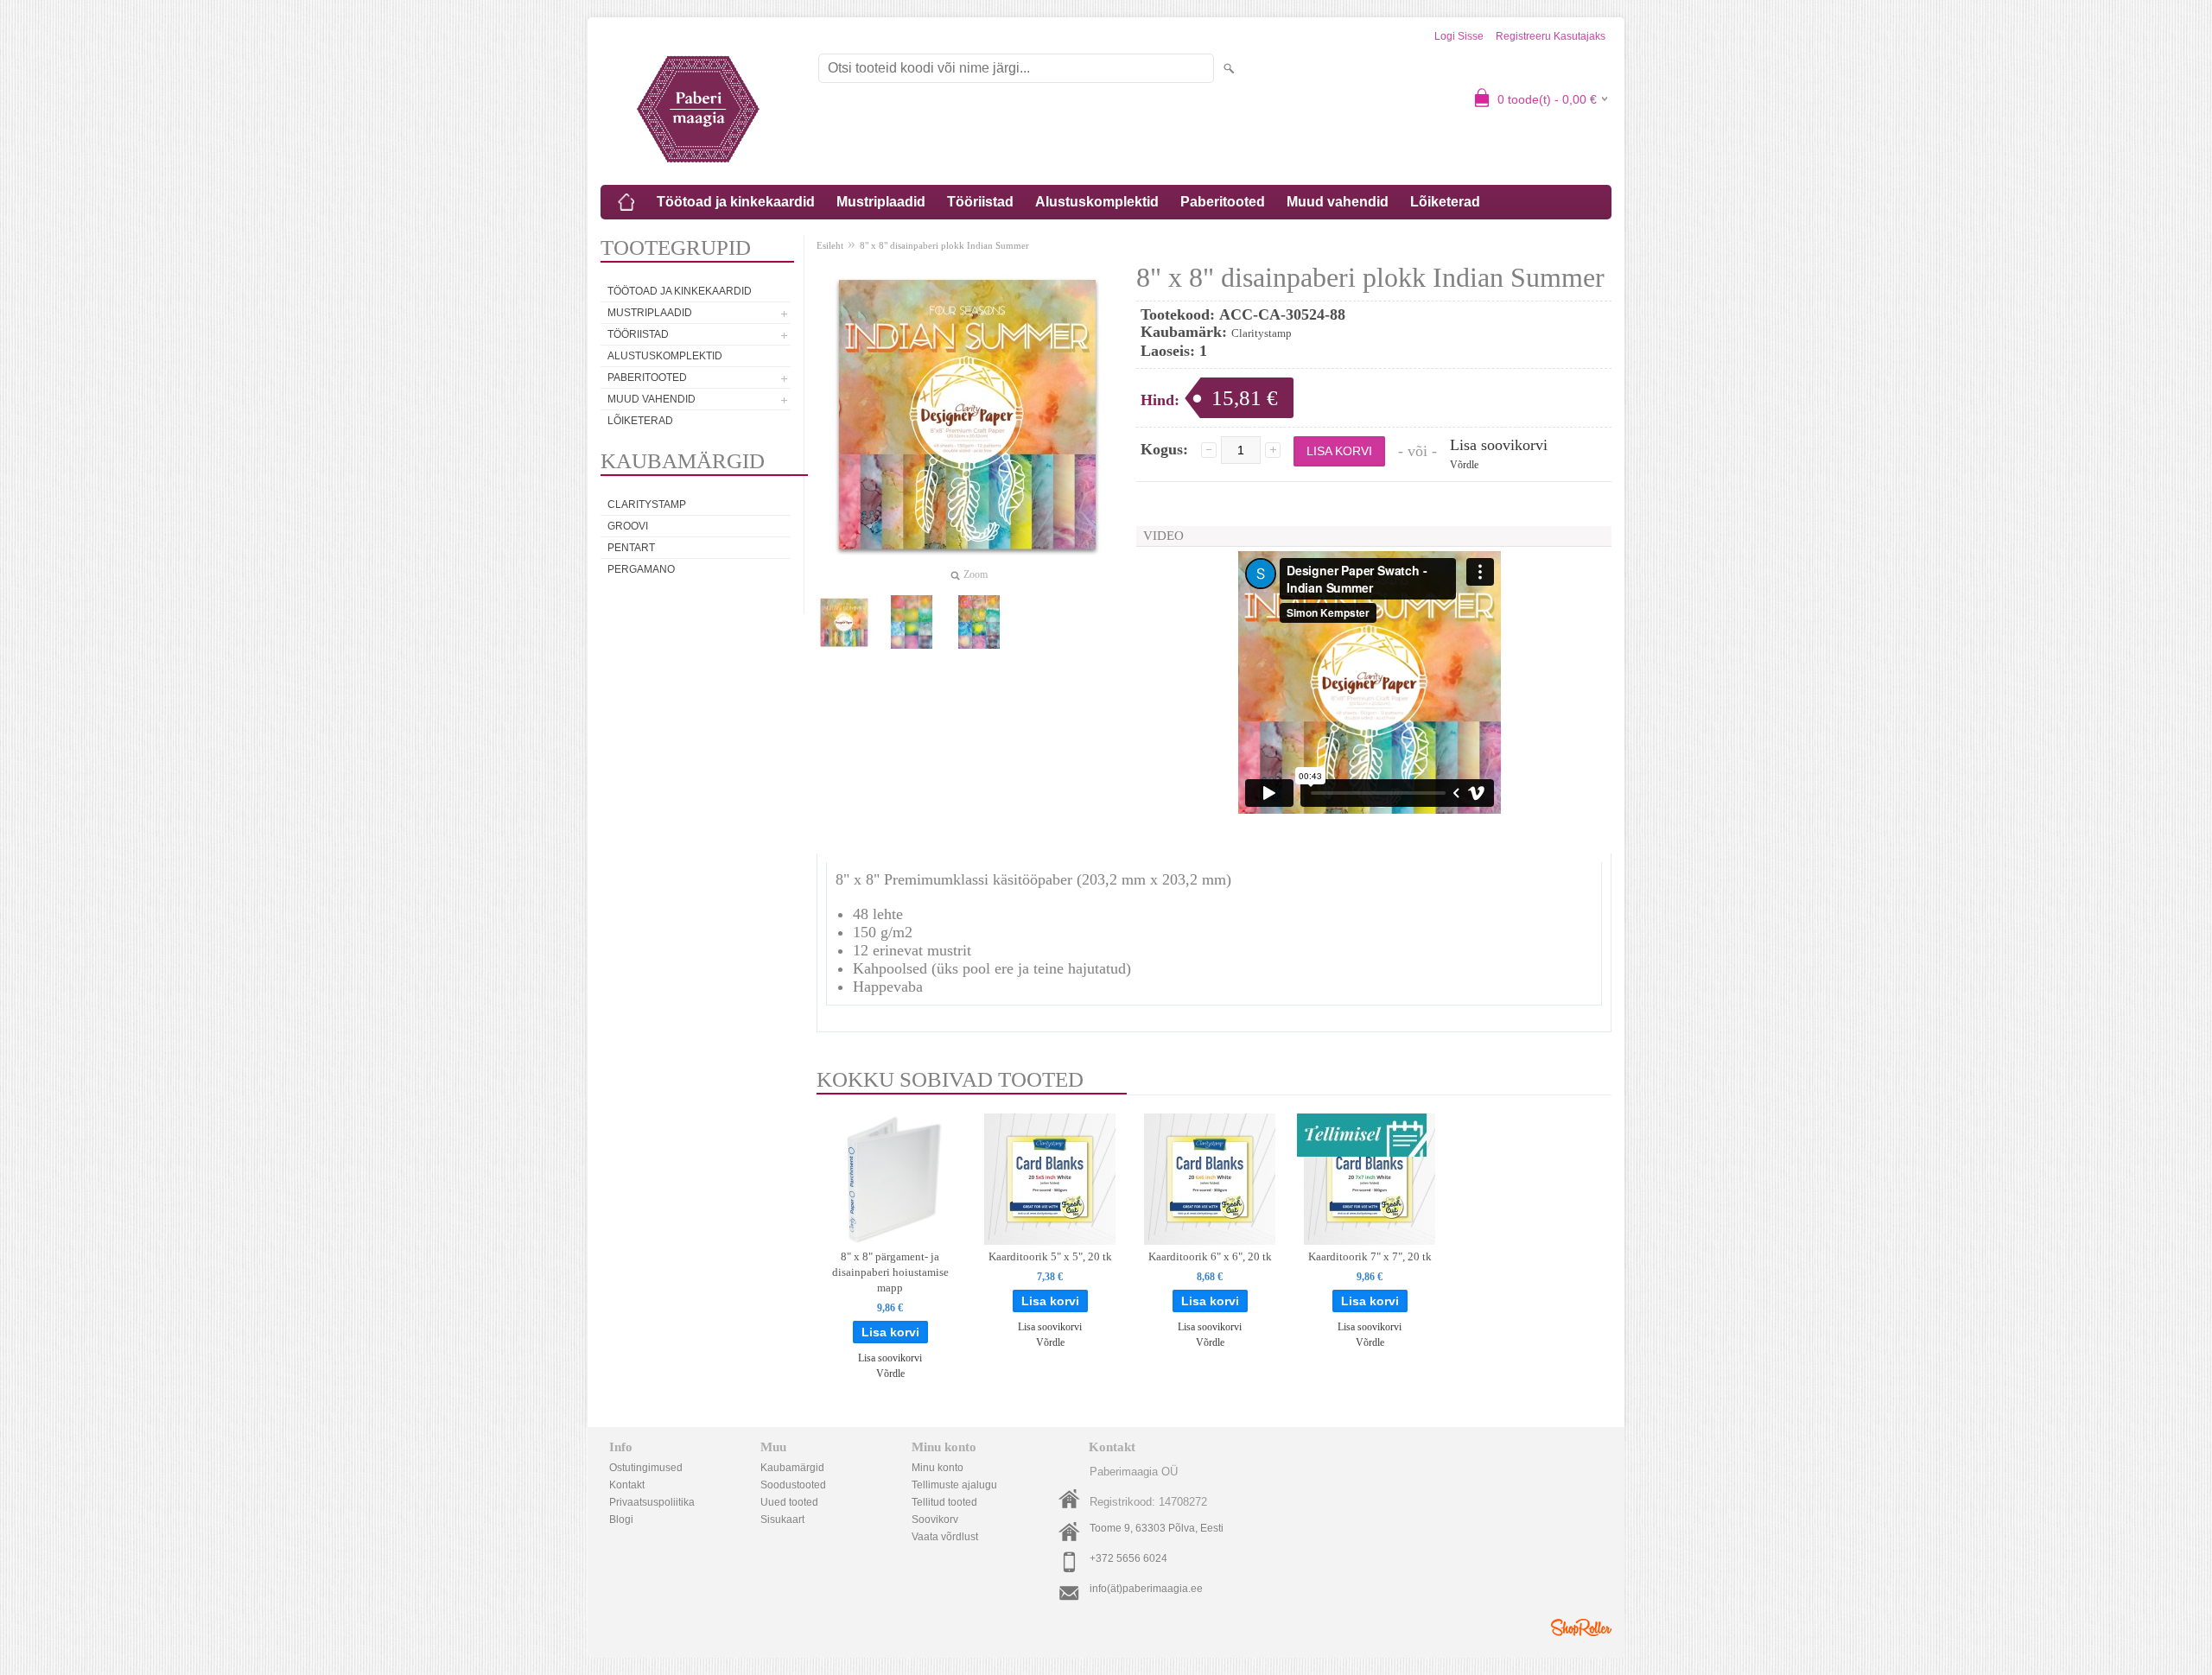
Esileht (830, 245)
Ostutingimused (646, 1468)
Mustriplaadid (881, 202)
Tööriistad (980, 202)
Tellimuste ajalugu (954, 1485)
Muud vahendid (1338, 202)
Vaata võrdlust (945, 1537)
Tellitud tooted (944, 1502)
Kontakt (627, 1485)
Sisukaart (782, 1520)
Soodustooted (793, 1485)
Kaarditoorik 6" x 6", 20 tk (1210, 1256)
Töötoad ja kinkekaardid (736, 202)
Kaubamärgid (792, 1468)
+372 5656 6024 (1128, 1558)
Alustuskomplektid (1097, 202)
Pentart (631, 548)
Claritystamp (647, 504)
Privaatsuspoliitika (652, 1502)
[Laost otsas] (1370, 1179)
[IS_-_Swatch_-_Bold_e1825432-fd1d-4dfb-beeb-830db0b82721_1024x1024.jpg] (979, 622)
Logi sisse (1459, 36)
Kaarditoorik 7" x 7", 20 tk (1370, 1256)
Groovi (628, 526)
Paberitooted (1223, 202)
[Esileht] (626, 202)
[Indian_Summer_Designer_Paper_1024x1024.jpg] (844, 622)
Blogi (621, 1520)
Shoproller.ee (1581, 1627)
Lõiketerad (1445, 202)
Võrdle (1464, 465)
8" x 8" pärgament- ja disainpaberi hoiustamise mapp (890, 1272)
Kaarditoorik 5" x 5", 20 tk (1050, 1256)
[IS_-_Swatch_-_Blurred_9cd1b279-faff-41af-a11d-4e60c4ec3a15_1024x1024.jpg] (912, 622)
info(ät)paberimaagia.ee (1146, 1589)
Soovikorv (935, 1520)
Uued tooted (789, 1502)
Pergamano (641, 569)
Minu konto (938, 1468)
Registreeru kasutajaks (1551, 36)
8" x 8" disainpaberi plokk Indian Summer (944, 245)
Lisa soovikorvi (1499, 445)
